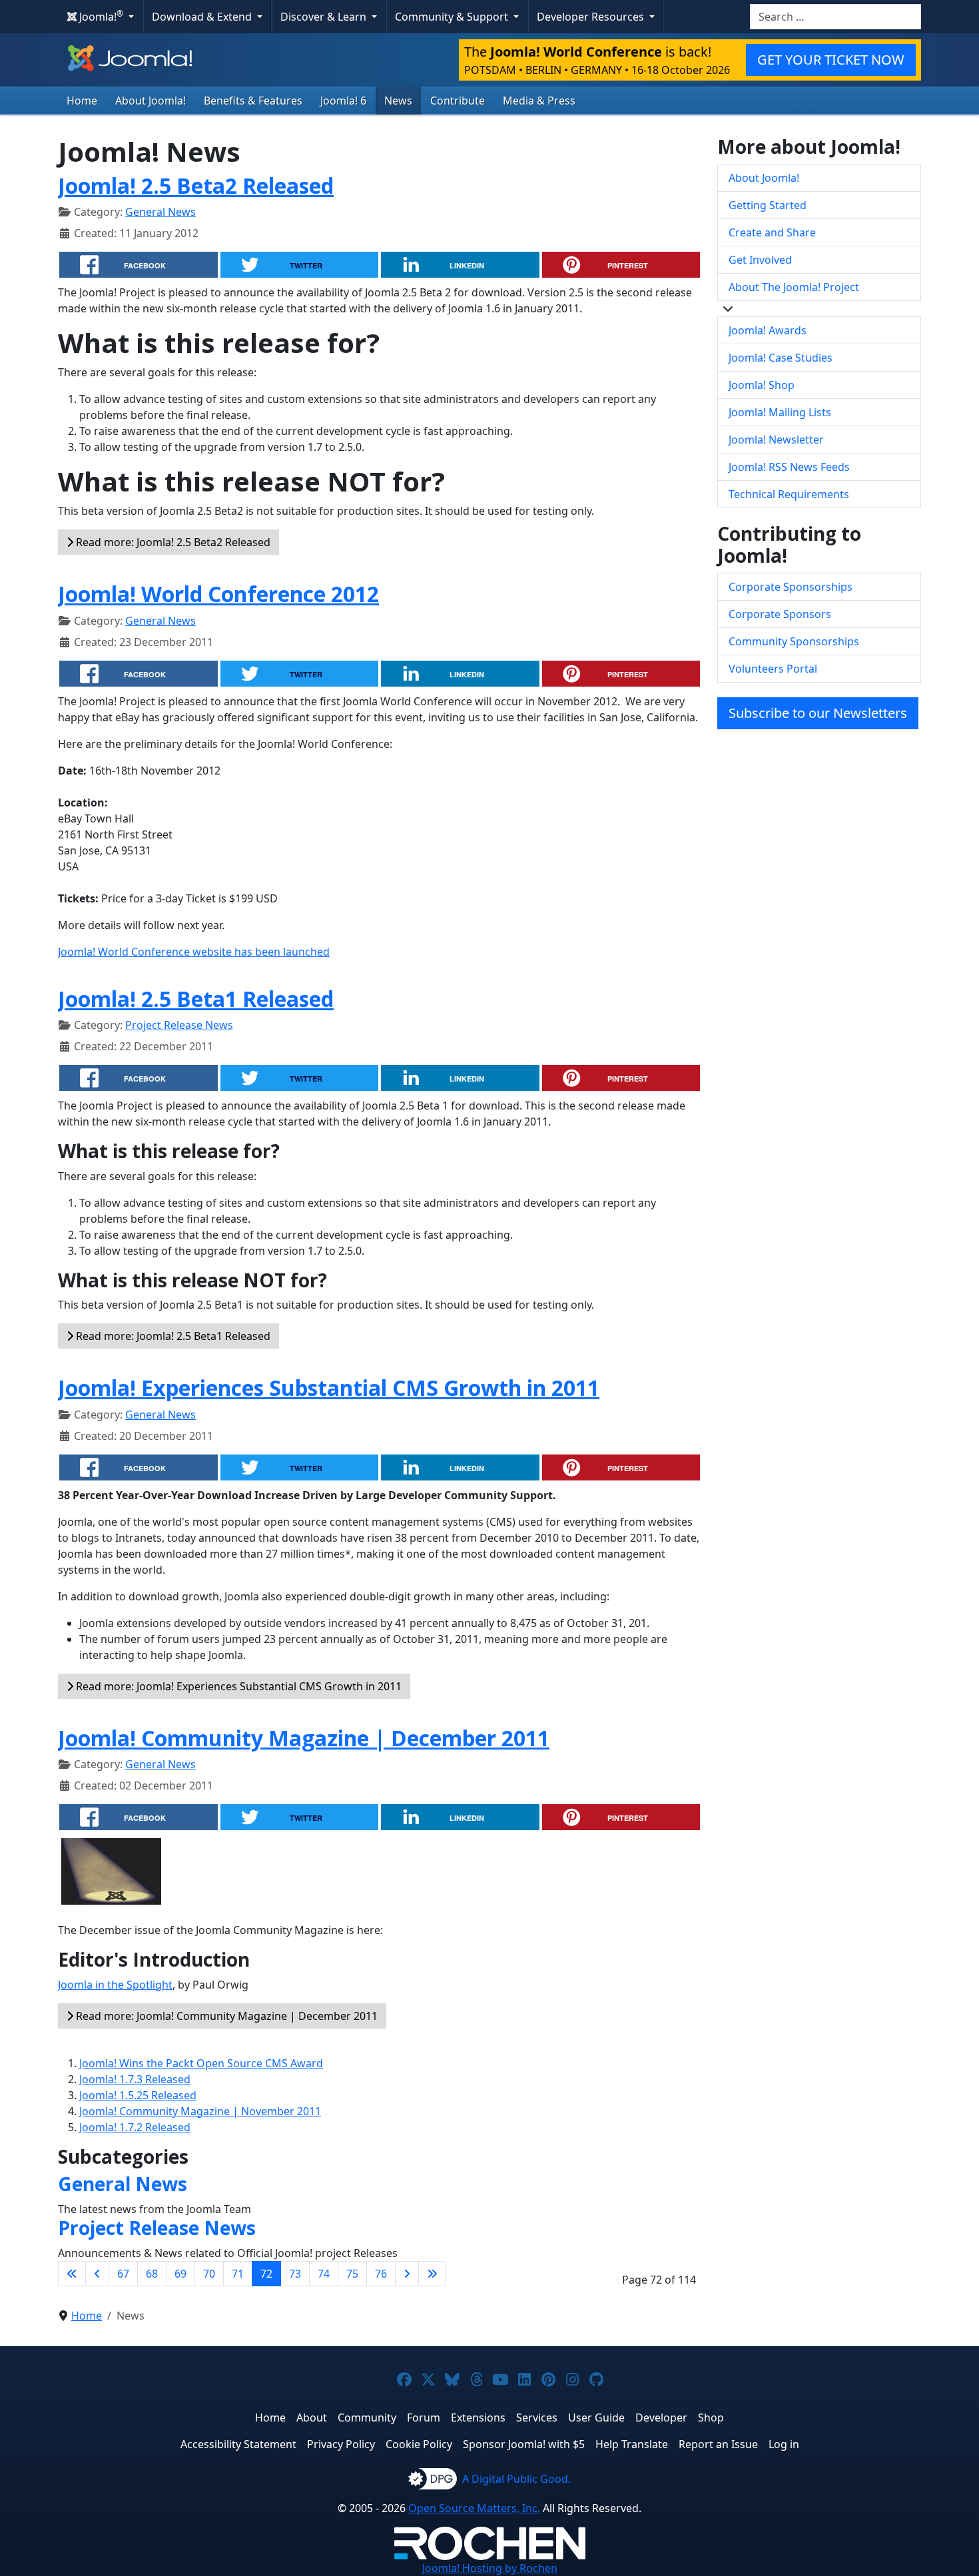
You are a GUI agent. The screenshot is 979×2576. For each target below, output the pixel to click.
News (398, 101)
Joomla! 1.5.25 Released (138, 2095)
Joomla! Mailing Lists (780, 412)
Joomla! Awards (768, 330)
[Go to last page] (432, 2274)
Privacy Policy (341, 2444)
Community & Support (453, 17)
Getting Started (768, 205)
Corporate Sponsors (780, 614)
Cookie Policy (419, 2444)
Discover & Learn (325, 17)
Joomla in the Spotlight (115, 1985)
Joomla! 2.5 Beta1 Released (196, 999)
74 (324, 2274)
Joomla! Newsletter (776, 440)
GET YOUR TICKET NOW (831, 60)
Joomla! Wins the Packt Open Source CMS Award (201, 2063)
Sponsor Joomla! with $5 (524, 2444)
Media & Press (539, 101)
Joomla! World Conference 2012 (218, 594)
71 (238, 2274)
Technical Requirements (789, 494)
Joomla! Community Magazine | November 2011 (200, 2111)
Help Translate (632, 2444)
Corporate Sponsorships (791, 587)
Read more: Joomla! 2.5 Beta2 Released (172, 542)
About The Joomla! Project (794, 287)
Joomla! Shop (762, 385)
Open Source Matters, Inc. (474, 2508)
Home (82, 101)
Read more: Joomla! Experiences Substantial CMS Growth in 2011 (237, 1686)
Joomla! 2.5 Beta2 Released (196, 185)
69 (180, 2274)
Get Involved (760, 260)
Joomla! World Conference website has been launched (194, 952)
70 (209, 2274)
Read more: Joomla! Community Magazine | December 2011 (225, 2016)
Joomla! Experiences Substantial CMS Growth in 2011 (329, 1388)
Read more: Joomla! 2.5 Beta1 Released (172, 1336)
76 (381, 2274)
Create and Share (772, 232)
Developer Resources (592, 17)
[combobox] (835, 17)
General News (161, 212)
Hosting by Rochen (490, 2568)
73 (295, 2274)
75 (352, 2274)
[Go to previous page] (97, 2274)
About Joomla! (151, 101)
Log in (784, 2444)
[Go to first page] (72, 2274)
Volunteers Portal (773, 669)
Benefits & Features (253, 101)
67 (123, 2274)
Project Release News (179, 1025)
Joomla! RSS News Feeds (789, 467)
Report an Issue (718, 2444)
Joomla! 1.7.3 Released (135, 2079)
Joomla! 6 (343, 101)
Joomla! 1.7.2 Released (135, 2127)
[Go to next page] (407, 2274)
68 (152, 2274)
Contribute (458, 101)
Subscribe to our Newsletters (818, 713)
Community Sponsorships (794, 641)
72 (266, 2274)
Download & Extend (203, 17)
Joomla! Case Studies (781, 358)
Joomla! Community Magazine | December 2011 (304, 1738)
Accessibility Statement (238, 2444)
